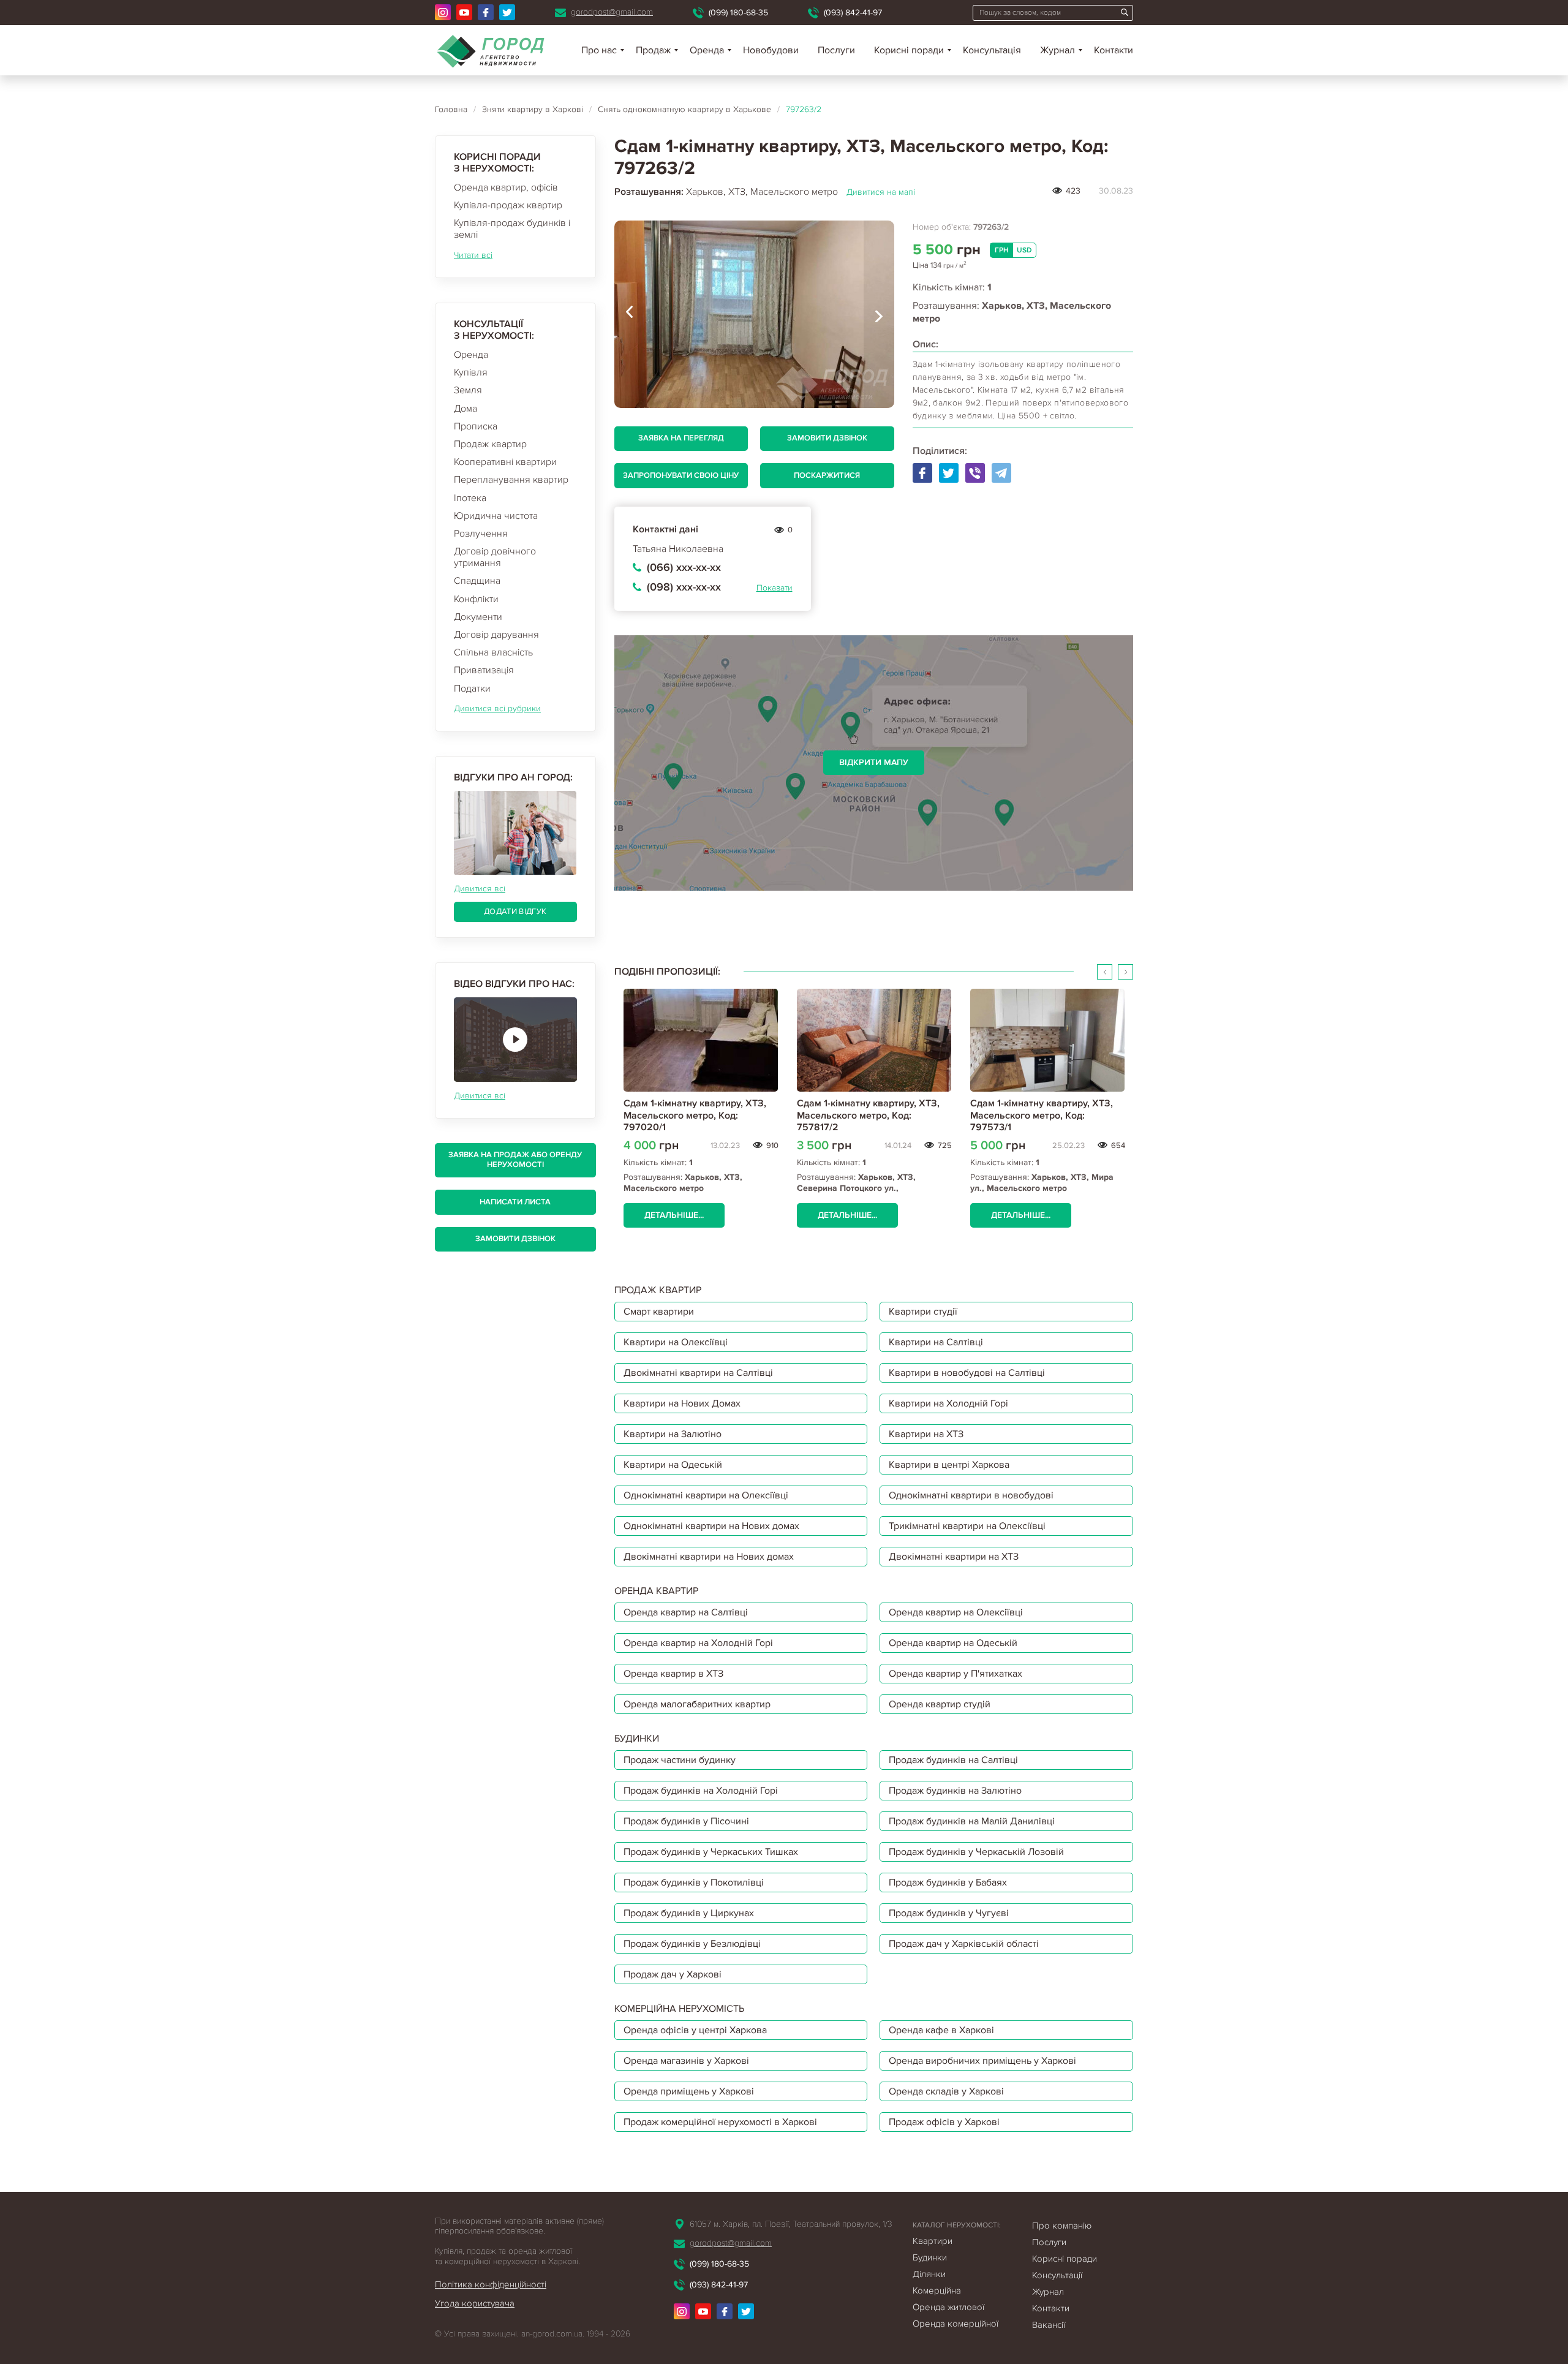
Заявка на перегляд (681, 438)
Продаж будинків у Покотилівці (694, 1883)
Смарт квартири (659, 1312)
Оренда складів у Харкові (946, 2091)
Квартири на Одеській (673, 1465)
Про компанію (1062, 2226)
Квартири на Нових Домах (682, 1403)
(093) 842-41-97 (853, 13)
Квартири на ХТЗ (926, 1434)
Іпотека (470, 498)
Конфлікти (476, 599)
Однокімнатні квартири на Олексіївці (706, 1495)
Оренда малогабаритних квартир (697, 1704)
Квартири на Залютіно (673, 1434)
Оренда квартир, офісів (506, 187)
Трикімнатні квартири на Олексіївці (967, 1526)
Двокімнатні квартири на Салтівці (698, 1373)
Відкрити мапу (874, 762)
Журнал (1057, 50)
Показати (775, 588)
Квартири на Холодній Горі (948, 1403)
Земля (468, 390)
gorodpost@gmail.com (612, 12)
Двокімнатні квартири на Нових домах (709, 1557)
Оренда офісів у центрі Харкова (695, 2030)
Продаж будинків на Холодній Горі (701, 1791)
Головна (451, 109)
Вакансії (1049, 2325)
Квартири (933, 2241)
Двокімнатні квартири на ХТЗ (954, 1557)
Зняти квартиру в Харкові (533, 109)
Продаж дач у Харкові (673, 1974)
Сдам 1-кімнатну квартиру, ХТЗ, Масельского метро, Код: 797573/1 (1042, 1115)
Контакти (1114, 50)
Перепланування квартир (511, 480)
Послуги (836, 50)
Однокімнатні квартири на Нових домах (711, 1526)
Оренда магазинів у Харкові (686, 2061)
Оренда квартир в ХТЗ (673, 1674)
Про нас (599, 50)
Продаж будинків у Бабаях (948, 1883)
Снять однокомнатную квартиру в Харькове (684, 109)
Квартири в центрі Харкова (949, 1465)
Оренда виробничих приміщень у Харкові (982, 2061)
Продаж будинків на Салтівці (953, 1760)
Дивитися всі (480, 889)
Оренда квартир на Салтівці (686, 1612)
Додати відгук (515, 912)
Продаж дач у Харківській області (964, 1944)
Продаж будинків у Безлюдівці (692, 1944)
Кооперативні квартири (505, 462)
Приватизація (484, 670)
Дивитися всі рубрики (497, 708)
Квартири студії (923, 1312)
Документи (478, 617)
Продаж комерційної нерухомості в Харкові (720, 2122)
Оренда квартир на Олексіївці (956, 1612)
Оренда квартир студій (940, 1704)
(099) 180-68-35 (738, 13)
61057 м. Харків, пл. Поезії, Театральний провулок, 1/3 (791, 2224)
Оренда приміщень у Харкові (689, 2091)
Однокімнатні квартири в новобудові (971, 1495)
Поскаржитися (827, 475)
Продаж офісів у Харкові (944, 2122)
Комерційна (937, 2290)
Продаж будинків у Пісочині (686, 1821)
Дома (466, 409)
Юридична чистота (496, 516)
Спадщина (477, 581)
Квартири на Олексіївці (676, 1342)
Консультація (992, 50)
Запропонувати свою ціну (681, 475)
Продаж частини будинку (680, 1760)
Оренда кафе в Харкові (941, 2030)
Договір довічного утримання (495, 557)
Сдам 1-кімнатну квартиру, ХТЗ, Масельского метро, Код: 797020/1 (695, 1115)
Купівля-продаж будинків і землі (512, 229)
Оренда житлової (948, 2307)
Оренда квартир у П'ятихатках (956, 1674)
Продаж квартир (490, 444)
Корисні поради (909, 50)
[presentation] (630, 314)
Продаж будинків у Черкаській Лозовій (976, 1852)
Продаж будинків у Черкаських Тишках (711, 1852)
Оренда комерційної (956, 2324)
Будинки (930, 2257)
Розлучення (481, 534)
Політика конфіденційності (491, 2284)
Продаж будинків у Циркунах (689, 1913)
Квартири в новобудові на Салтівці (967, 1373)
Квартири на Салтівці (936, 1342)
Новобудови (771, 50)
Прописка (476, 426)
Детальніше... (674, 1215)
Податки (472, 689)
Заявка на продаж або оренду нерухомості (515, 1160)
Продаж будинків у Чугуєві (949, 1913)
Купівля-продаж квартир (508, 205)
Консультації (1057, 2275)
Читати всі (473, 255)
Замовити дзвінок (515, 1239)
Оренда (471, 355)
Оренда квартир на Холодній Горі (698, 1643)
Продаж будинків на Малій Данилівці (972, 1821)
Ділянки (929, 2274)
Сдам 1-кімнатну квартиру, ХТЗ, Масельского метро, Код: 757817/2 (868, 1115)
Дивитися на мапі (881, 192)
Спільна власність (493, 652)
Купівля (471, 372)
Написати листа (515, 1202)
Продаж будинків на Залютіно (955, 1791)
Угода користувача (475, 2303)
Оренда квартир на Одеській (953, 1643)
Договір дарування (496, 635)
